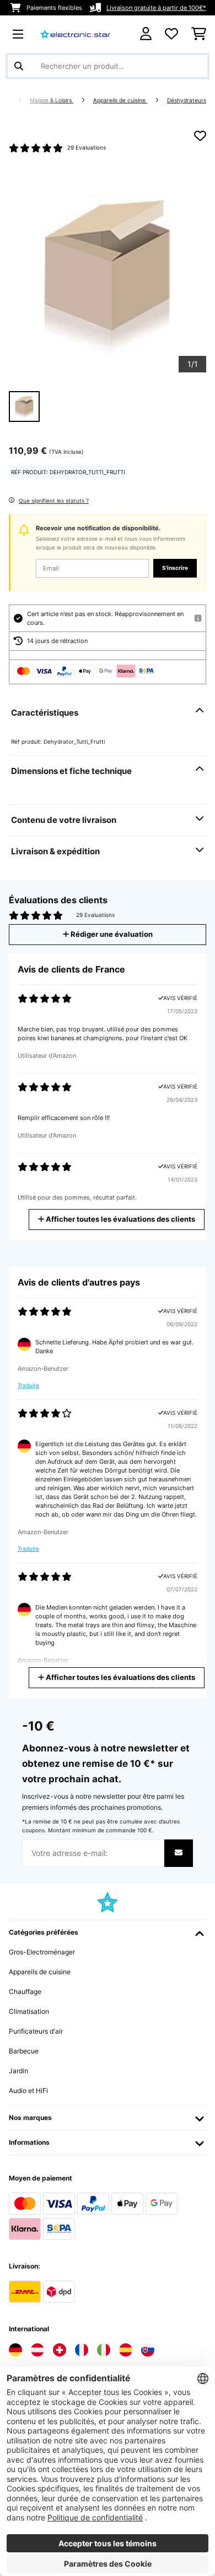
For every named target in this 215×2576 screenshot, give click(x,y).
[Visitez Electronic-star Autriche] (37, 2350)
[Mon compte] (146, 34)
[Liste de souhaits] (171, 34)
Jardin (18, 2071)
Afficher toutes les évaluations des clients (120, 1219)
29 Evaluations (87, 148)
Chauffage (25, 1992)
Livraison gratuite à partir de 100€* (156, 8)
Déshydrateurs (187, 100)
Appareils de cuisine (120, 100)
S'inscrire (175, 568)
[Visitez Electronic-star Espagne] (126, 2350)
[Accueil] (17, 100)
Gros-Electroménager (42, 1952)
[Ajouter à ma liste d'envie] (200, 136)
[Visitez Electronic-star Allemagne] (15, 2350)
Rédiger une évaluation (111, 934)
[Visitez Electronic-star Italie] (104, 2350)
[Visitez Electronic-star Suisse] (60, 2350)
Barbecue (24, 2051)
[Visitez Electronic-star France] (82, 2350)
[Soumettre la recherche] (19, 66)
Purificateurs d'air (36, 2031)
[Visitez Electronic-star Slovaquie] (148, 2350)
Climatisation (29, 2011)
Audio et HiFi (28, 2091)
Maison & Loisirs (52, 100)
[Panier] (199, 34)
